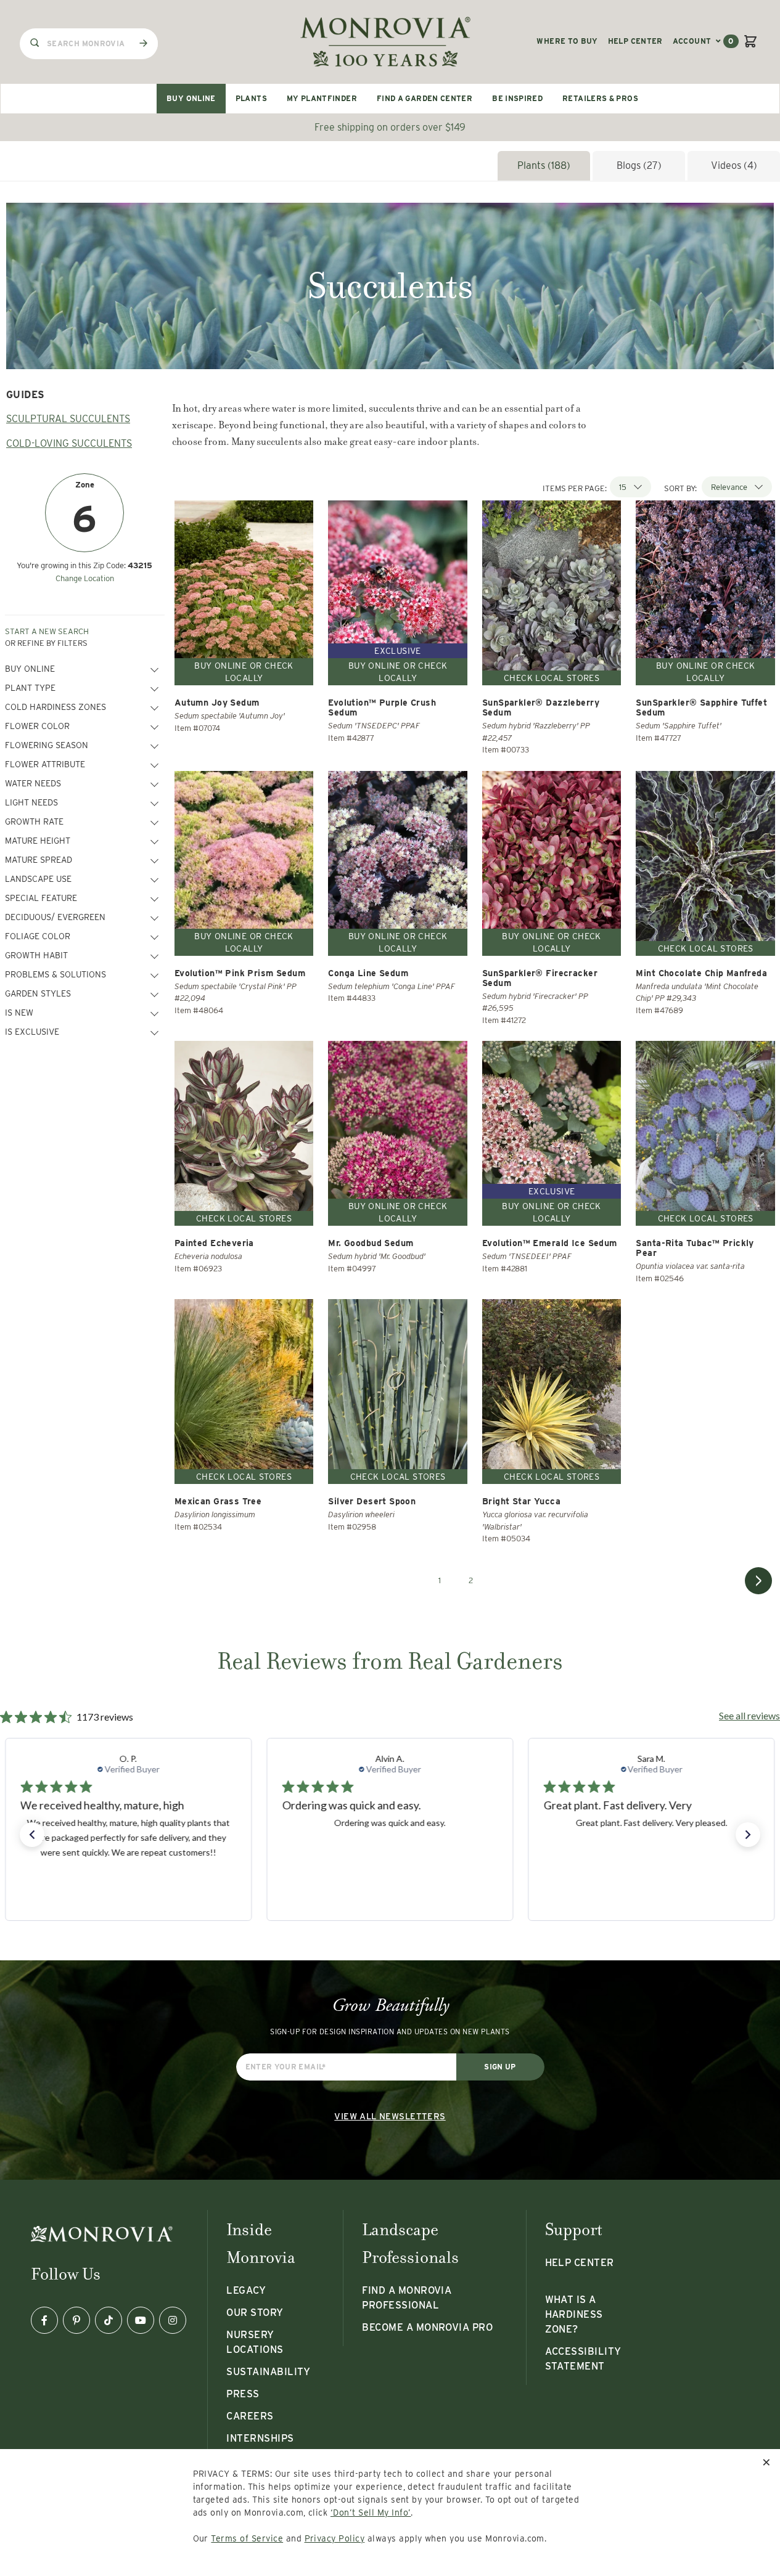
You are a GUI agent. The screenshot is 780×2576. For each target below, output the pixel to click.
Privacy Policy (335, 2538)
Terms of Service (247, 2538)
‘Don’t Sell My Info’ (371, 2513)
